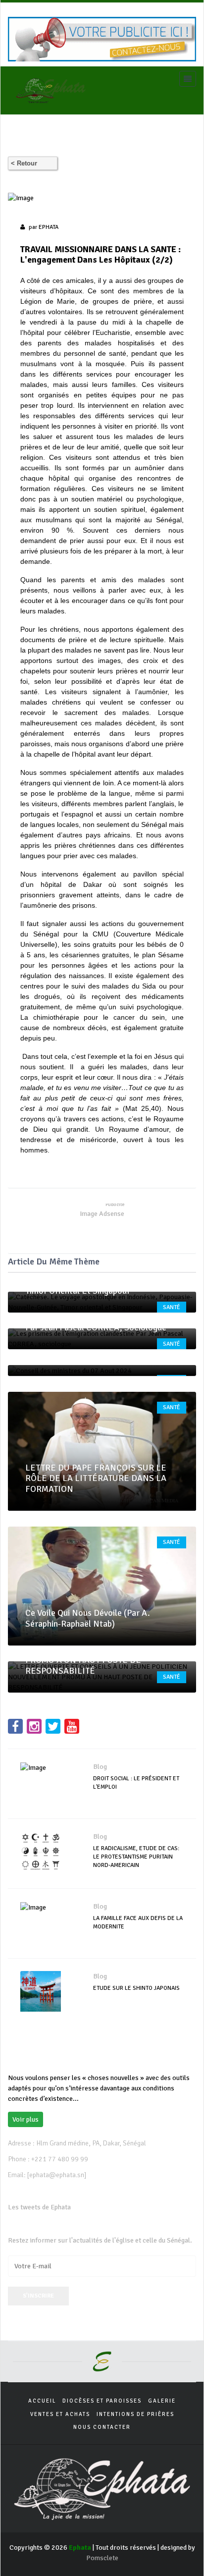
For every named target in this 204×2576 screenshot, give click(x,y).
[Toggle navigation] (188, 79)
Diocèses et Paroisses (102, 2401)
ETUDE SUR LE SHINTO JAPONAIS (136, 1988)
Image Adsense (102, 1214)
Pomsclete (102, 2558)
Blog (100, 1767)
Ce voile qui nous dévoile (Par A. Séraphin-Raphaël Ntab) (88, 1618)
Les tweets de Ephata (39, 2207)
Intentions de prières (135, 2414)
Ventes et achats (60, 2414)
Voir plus (25, 2119)
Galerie (162, 2401)
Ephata (49, 227)
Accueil (42, 2401)
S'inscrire (38, 2296)
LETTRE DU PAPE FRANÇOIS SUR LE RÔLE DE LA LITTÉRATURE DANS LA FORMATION (96, 1478)
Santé (172, 1307)
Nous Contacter (102, 2427)
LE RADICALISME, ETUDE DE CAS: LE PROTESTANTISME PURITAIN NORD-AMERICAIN (136, 1857)
